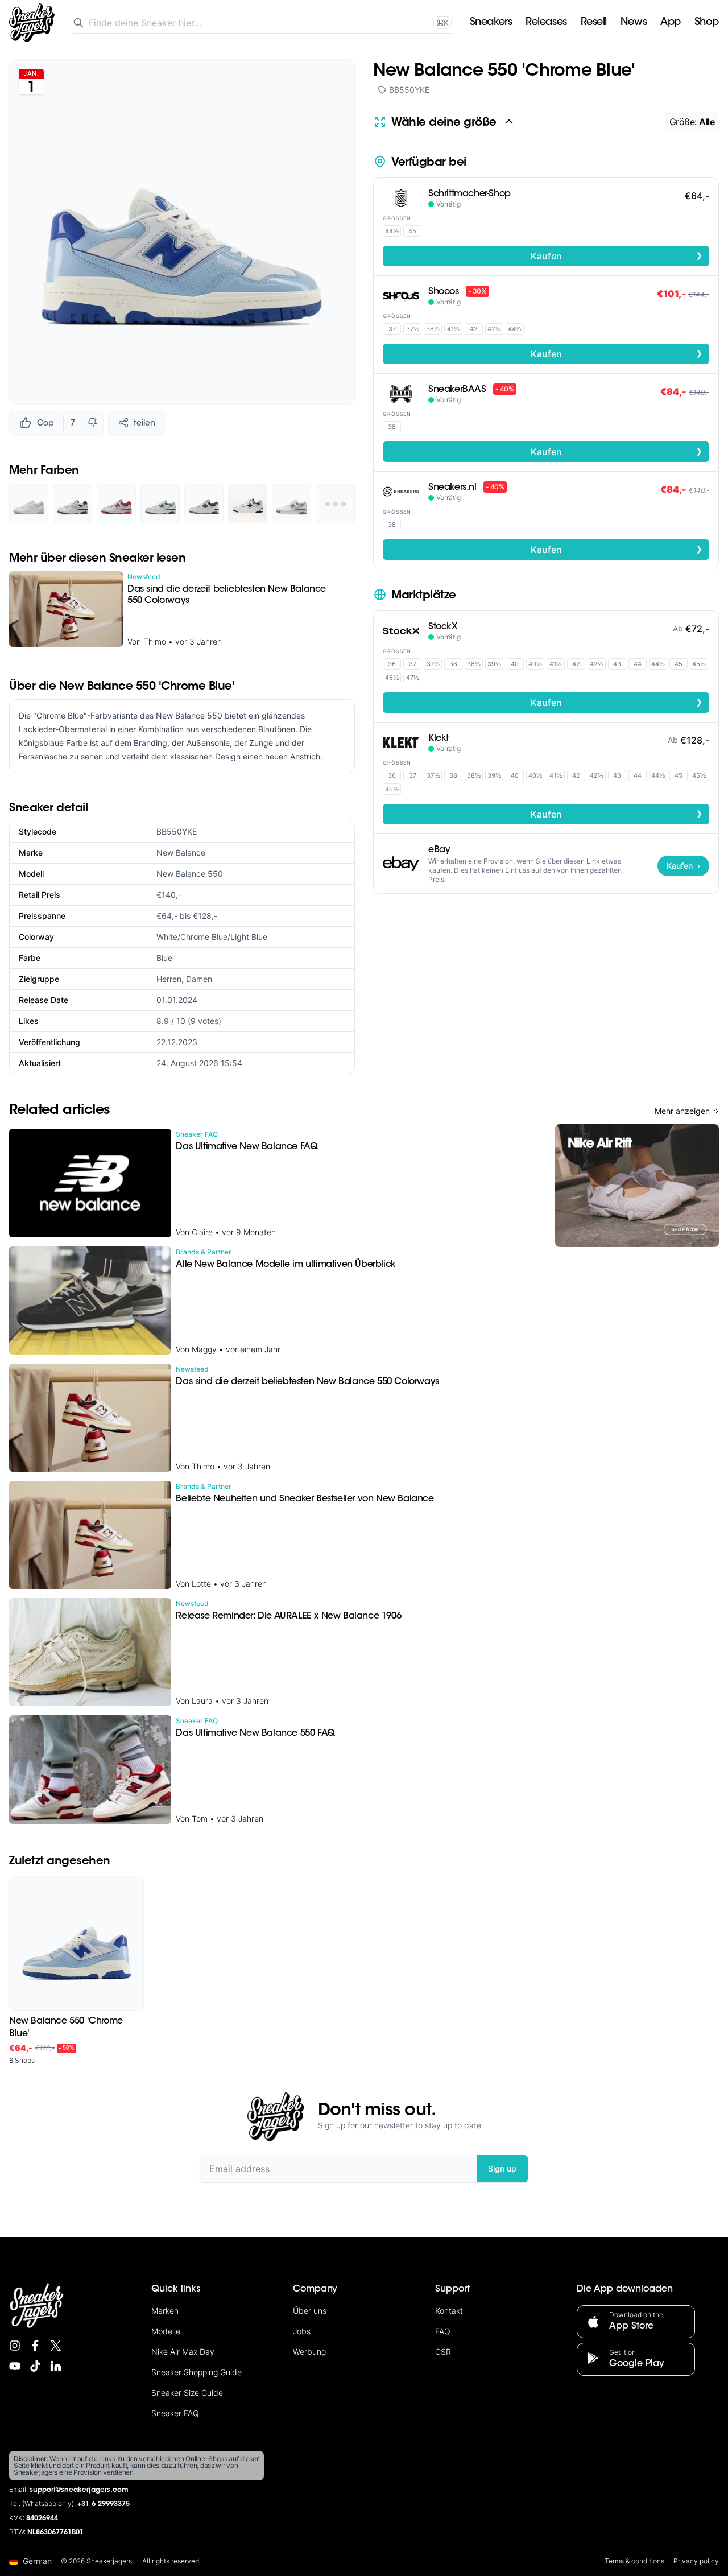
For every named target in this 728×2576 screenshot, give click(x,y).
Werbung (309, 2352)
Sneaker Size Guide (187, 2393)
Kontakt (449, 2311)
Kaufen (617, 255)
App (671, 23)
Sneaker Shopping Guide (197, 2372)
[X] (56, 2346)
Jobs (302, 2331)
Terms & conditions (634, 2561)
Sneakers (491, 23)
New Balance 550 (190, 874)
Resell (594, 23)
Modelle (166, 2331)
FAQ (443, 2331)
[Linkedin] (56, 2366)
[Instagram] (15, 2346)
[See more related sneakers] (335, 504)
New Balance (181, 853)
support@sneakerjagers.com (79, 2490)
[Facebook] (35, 2346)
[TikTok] (35, 2366)
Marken (165, 2311)
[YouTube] (15, 2366)
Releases (546, 23)
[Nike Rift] (637, 1186)
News (634, 23)
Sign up (502, 2168)
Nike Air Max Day (183, 2352)
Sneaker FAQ (175, 2413)
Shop (707, 23)
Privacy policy (696, 2561)
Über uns (310, 2311)
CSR (443, 2352)
